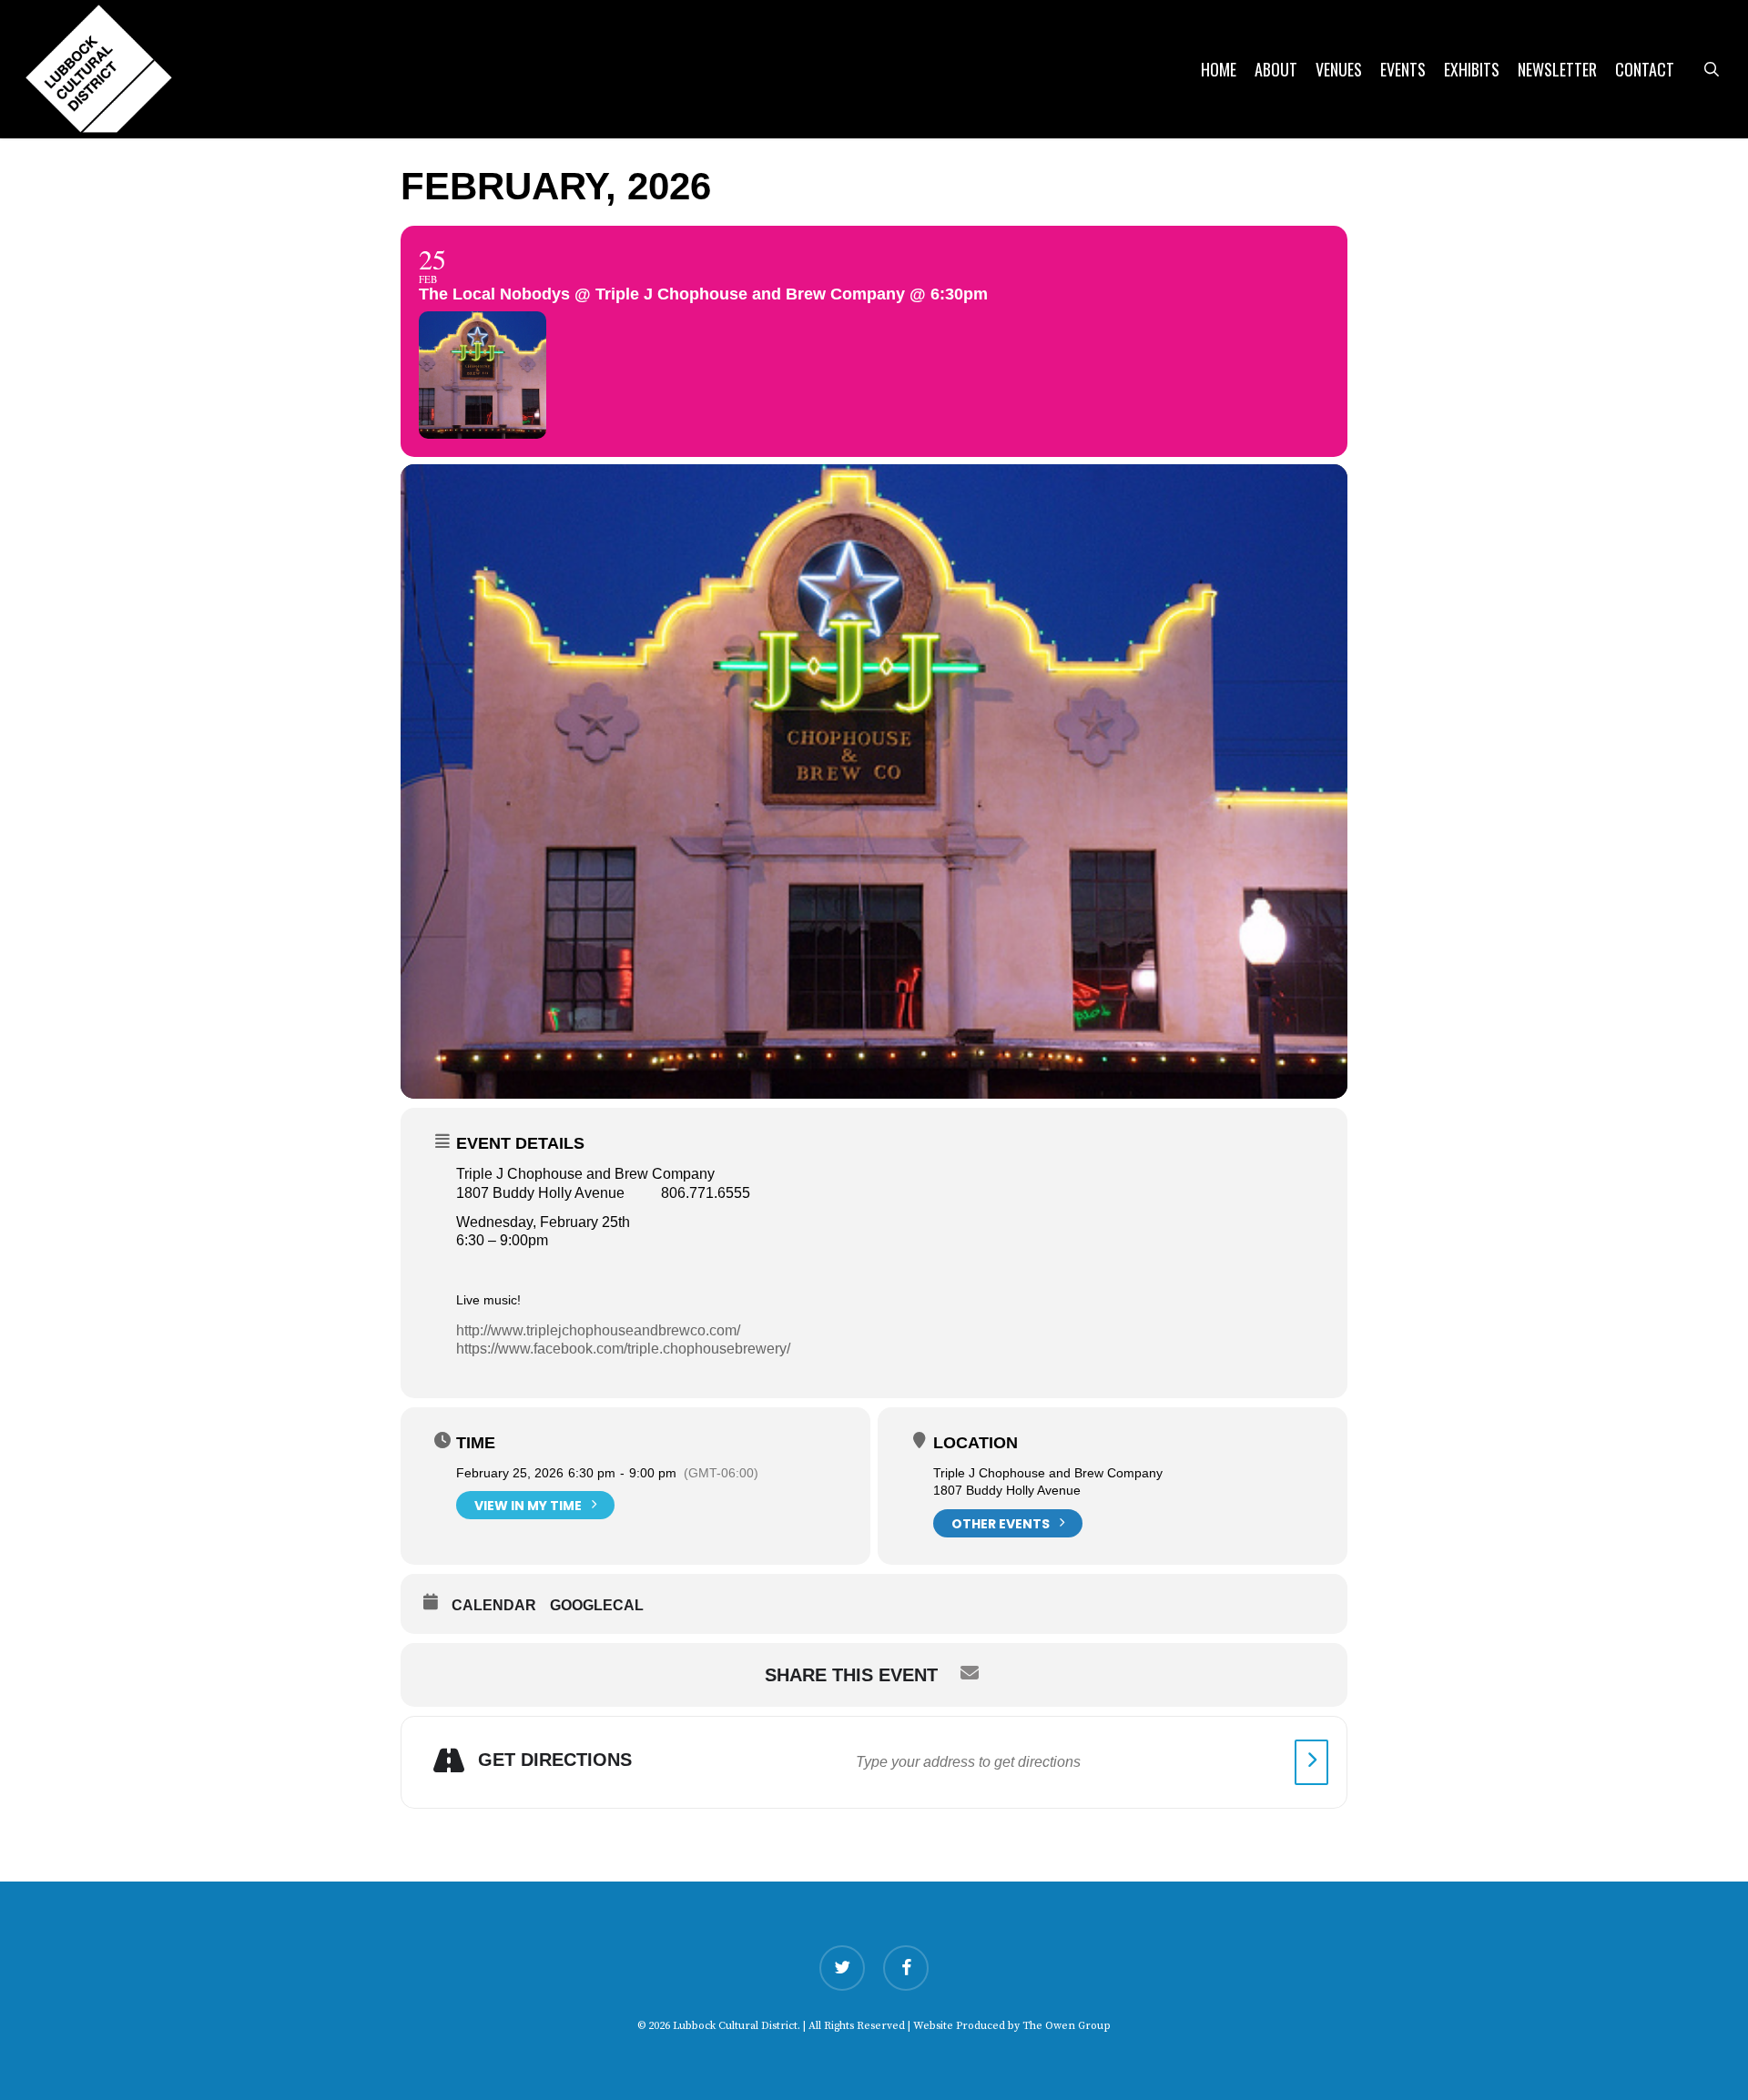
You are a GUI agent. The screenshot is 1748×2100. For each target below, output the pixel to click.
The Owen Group (1067, 2026)
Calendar (494, 1605)
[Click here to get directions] (1311, 1762)
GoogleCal (597, 1605)
